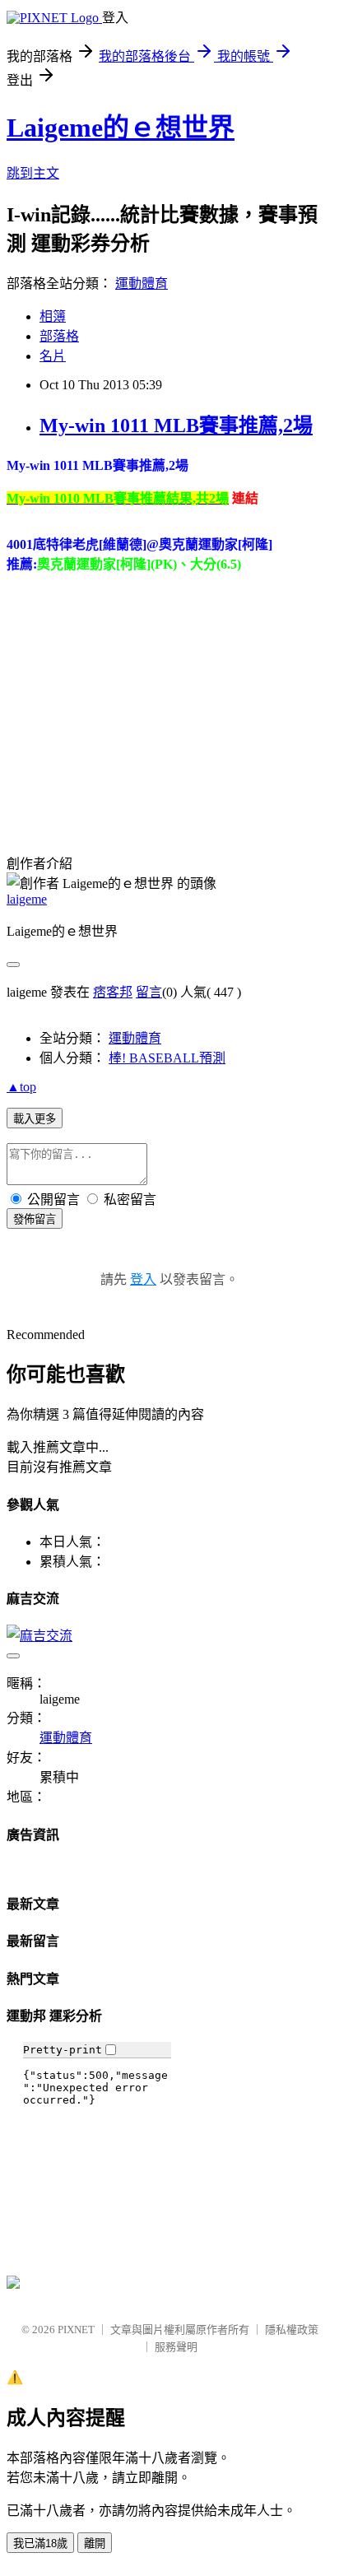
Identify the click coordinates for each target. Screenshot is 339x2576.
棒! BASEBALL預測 (167, 1058)
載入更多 (35, 1119)
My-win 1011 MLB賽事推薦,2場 (176, 425)
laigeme (27, 899)
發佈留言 (35, 1219)
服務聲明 (176, 2347)
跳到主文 (33, 173)
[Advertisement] (145, 701)
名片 (53, 356)
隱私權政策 (292, 2330)
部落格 (59, 336)
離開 (95, 2543)
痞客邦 (113, 992)
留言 (149, 992)
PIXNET (76, 2330)
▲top (21, 1087)
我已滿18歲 (40, 2543)
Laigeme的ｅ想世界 (121, 128)
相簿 (53, 316)
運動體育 (142, 284)
